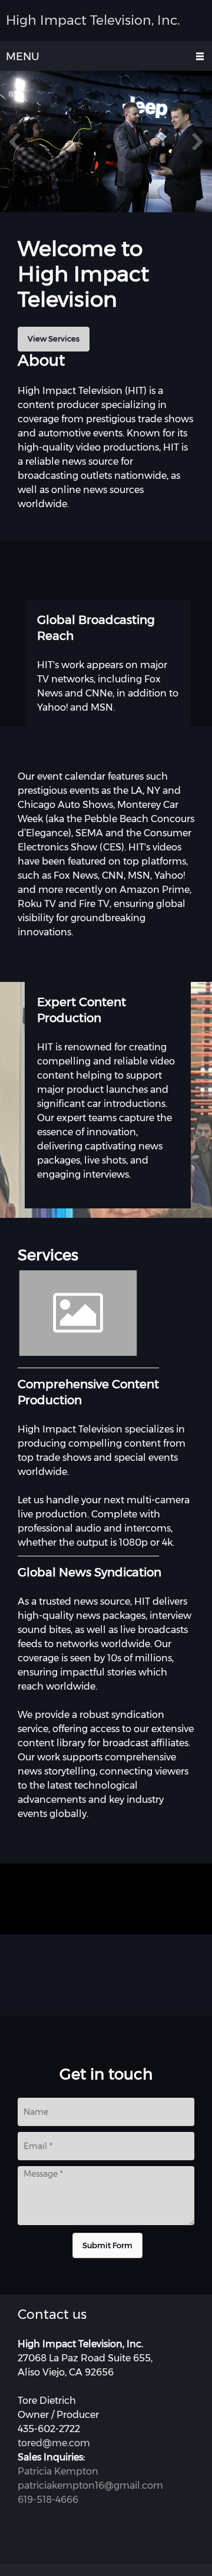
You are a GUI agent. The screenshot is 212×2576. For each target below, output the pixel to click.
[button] (106, 144)
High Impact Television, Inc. (93, 21)
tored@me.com (54, 2443)
